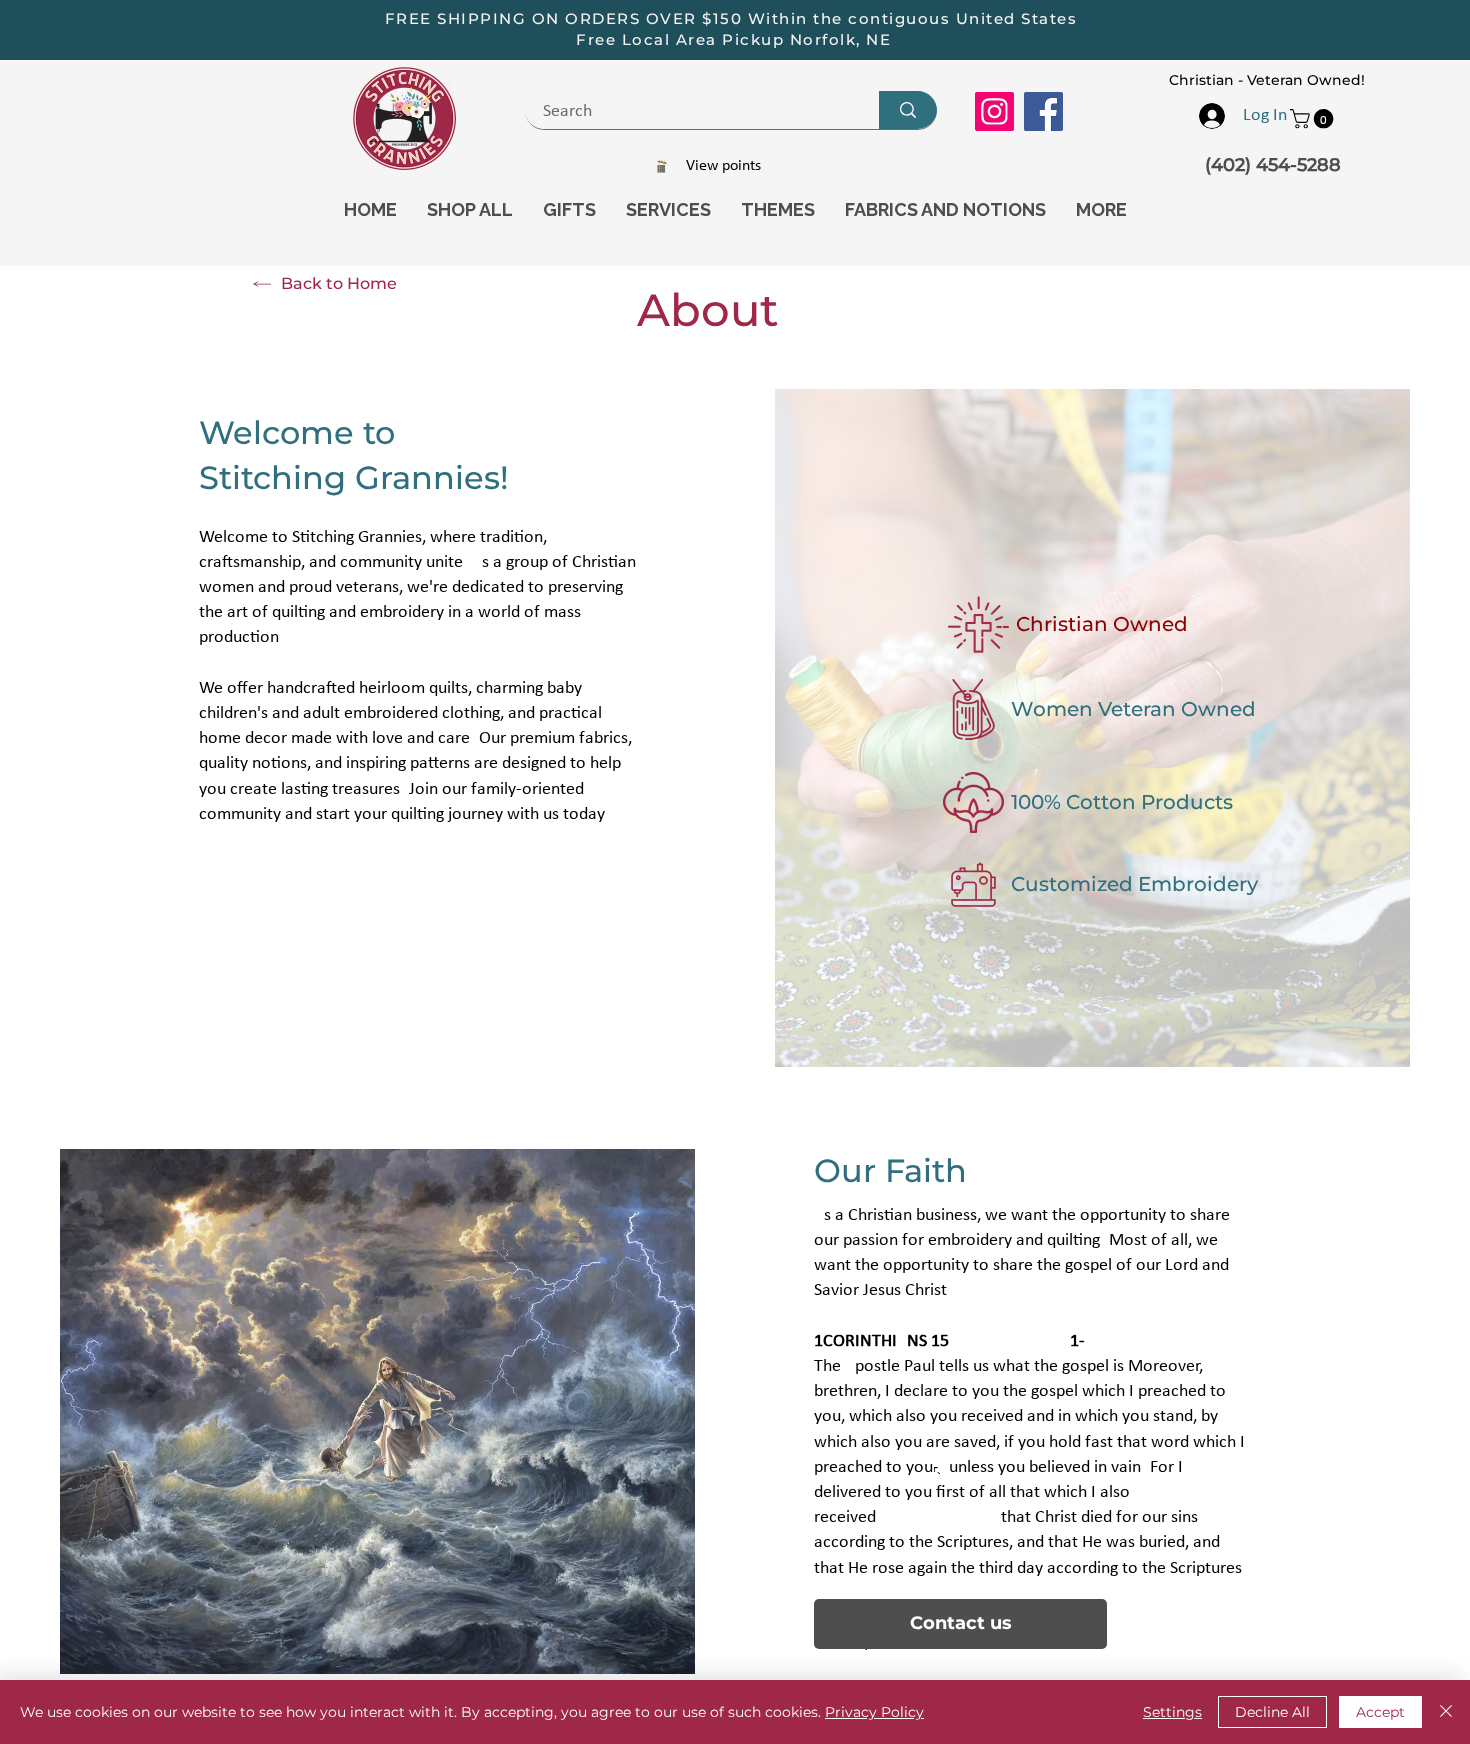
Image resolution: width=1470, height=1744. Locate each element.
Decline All (1272, 1712)
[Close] (1446, 1712)
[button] (1314, 119)
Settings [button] (1172, 1712)
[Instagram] (994, 111)
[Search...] (908, 110)
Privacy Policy (874, 1712)
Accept (1380, 1712)
